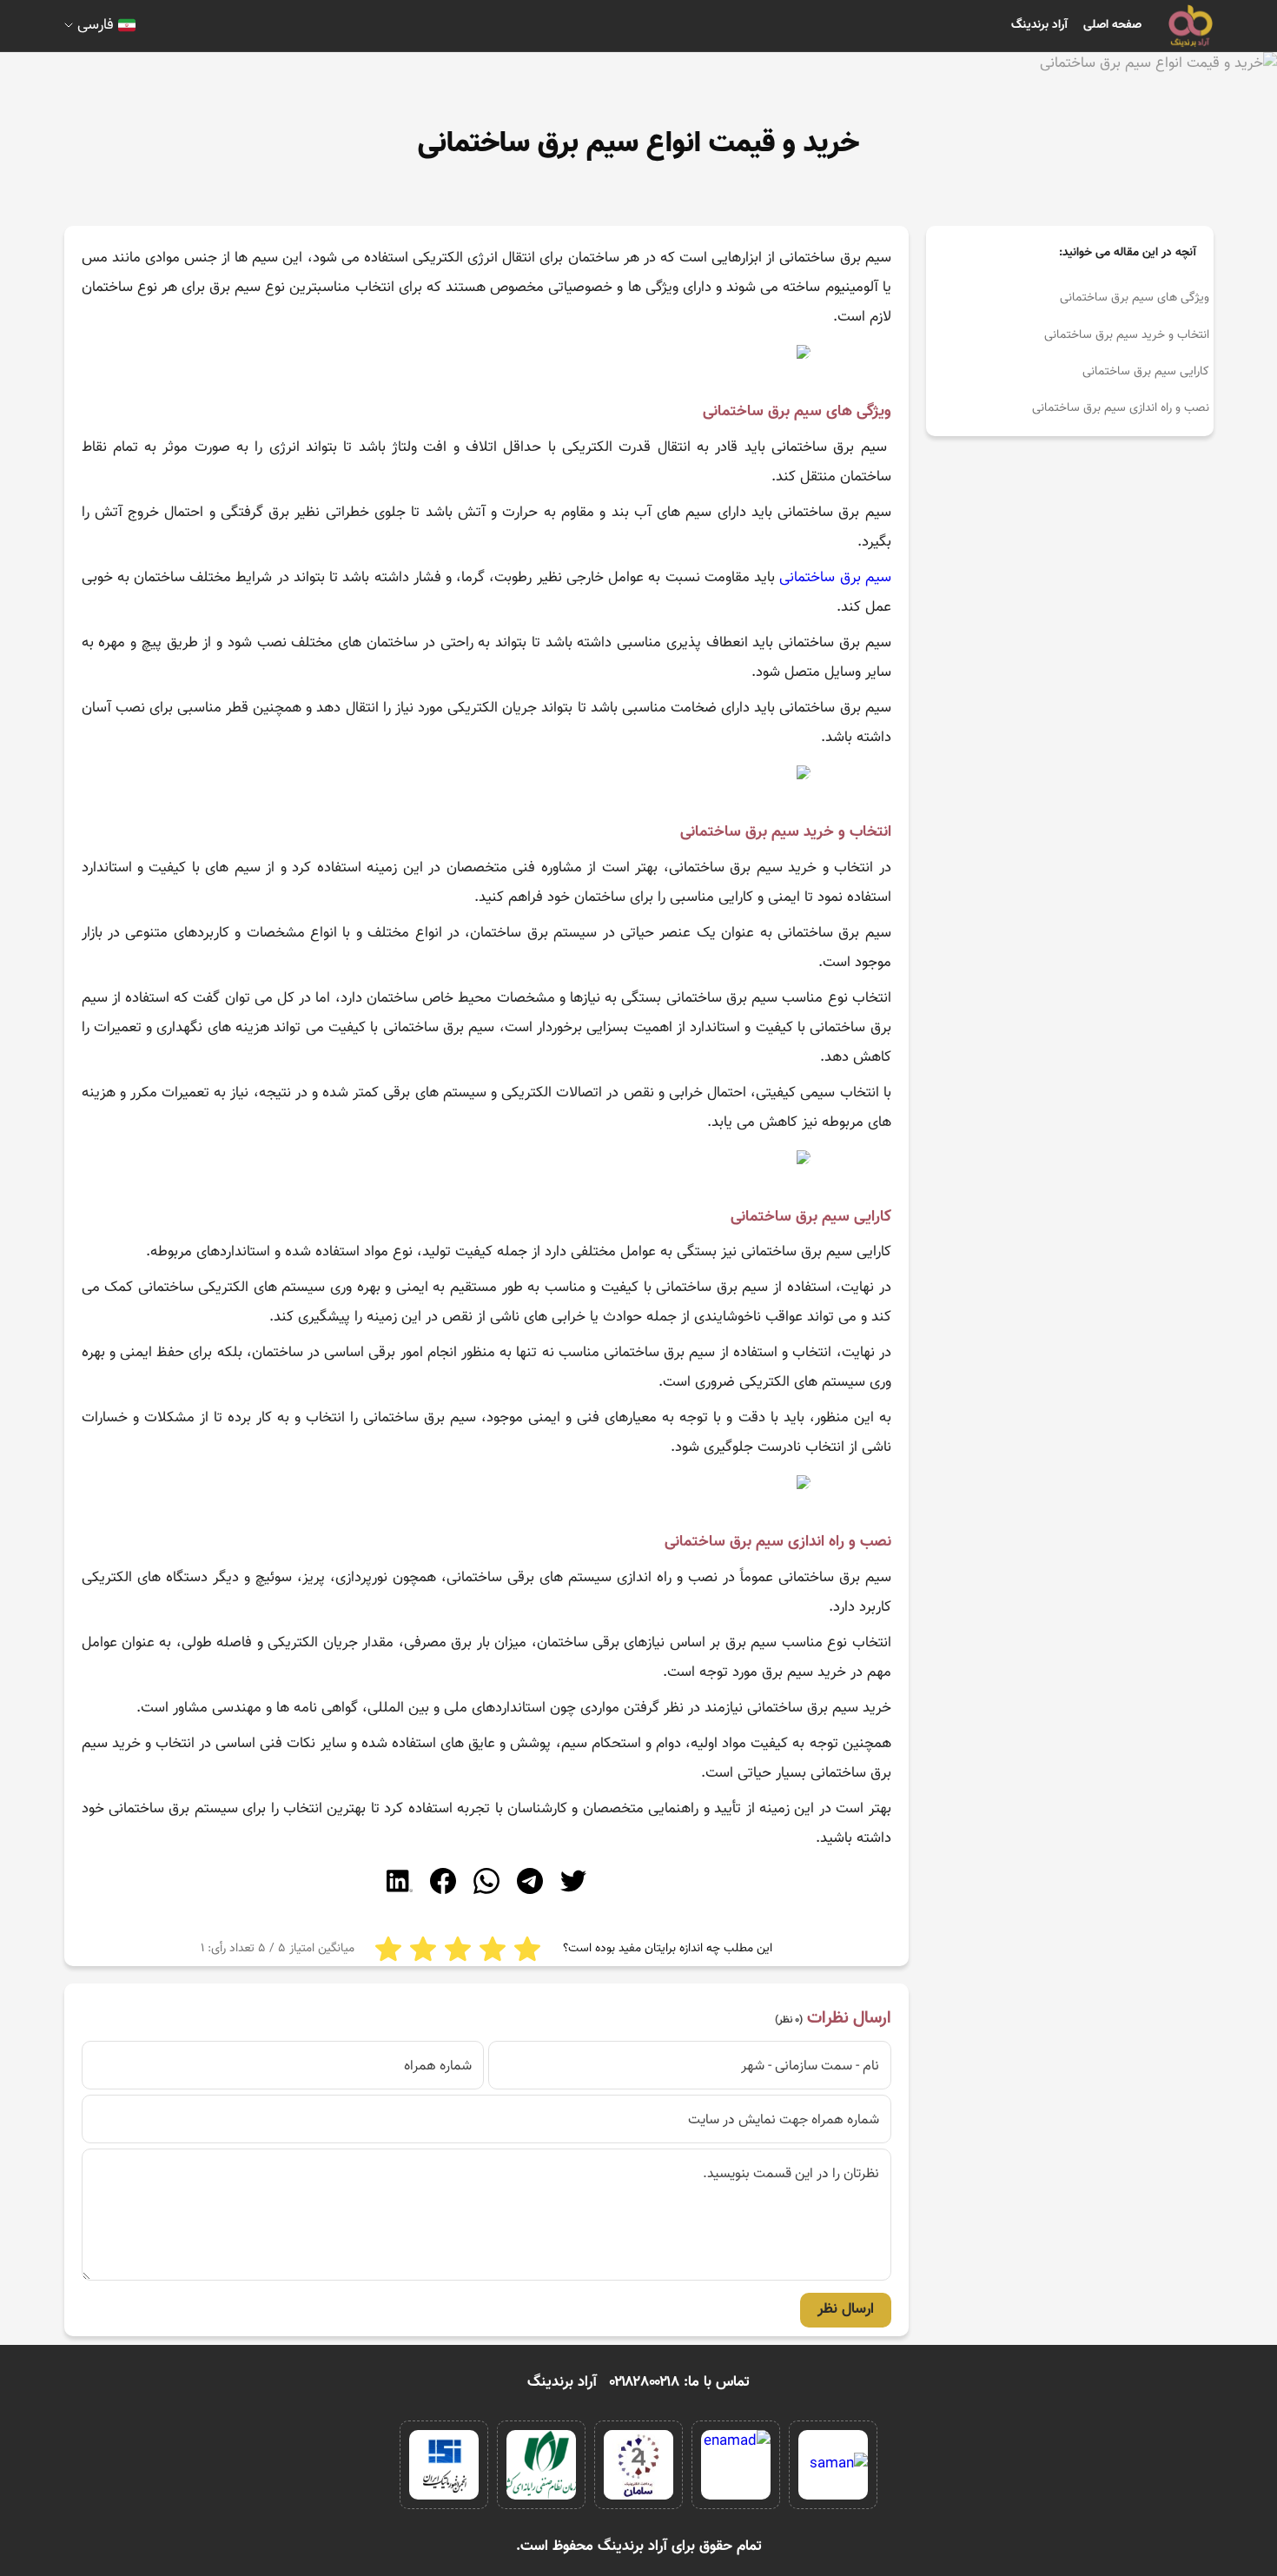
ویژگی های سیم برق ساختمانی (1135, 298)
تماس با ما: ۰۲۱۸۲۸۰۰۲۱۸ (680, 2382)
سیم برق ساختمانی (835, 578)
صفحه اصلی (1112, 25)
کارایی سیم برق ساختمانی (1146, 372)
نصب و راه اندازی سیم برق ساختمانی (1121, 408)
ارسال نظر (846, 2309)
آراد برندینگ (1039, 25)
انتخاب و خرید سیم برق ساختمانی (1127, 335)
